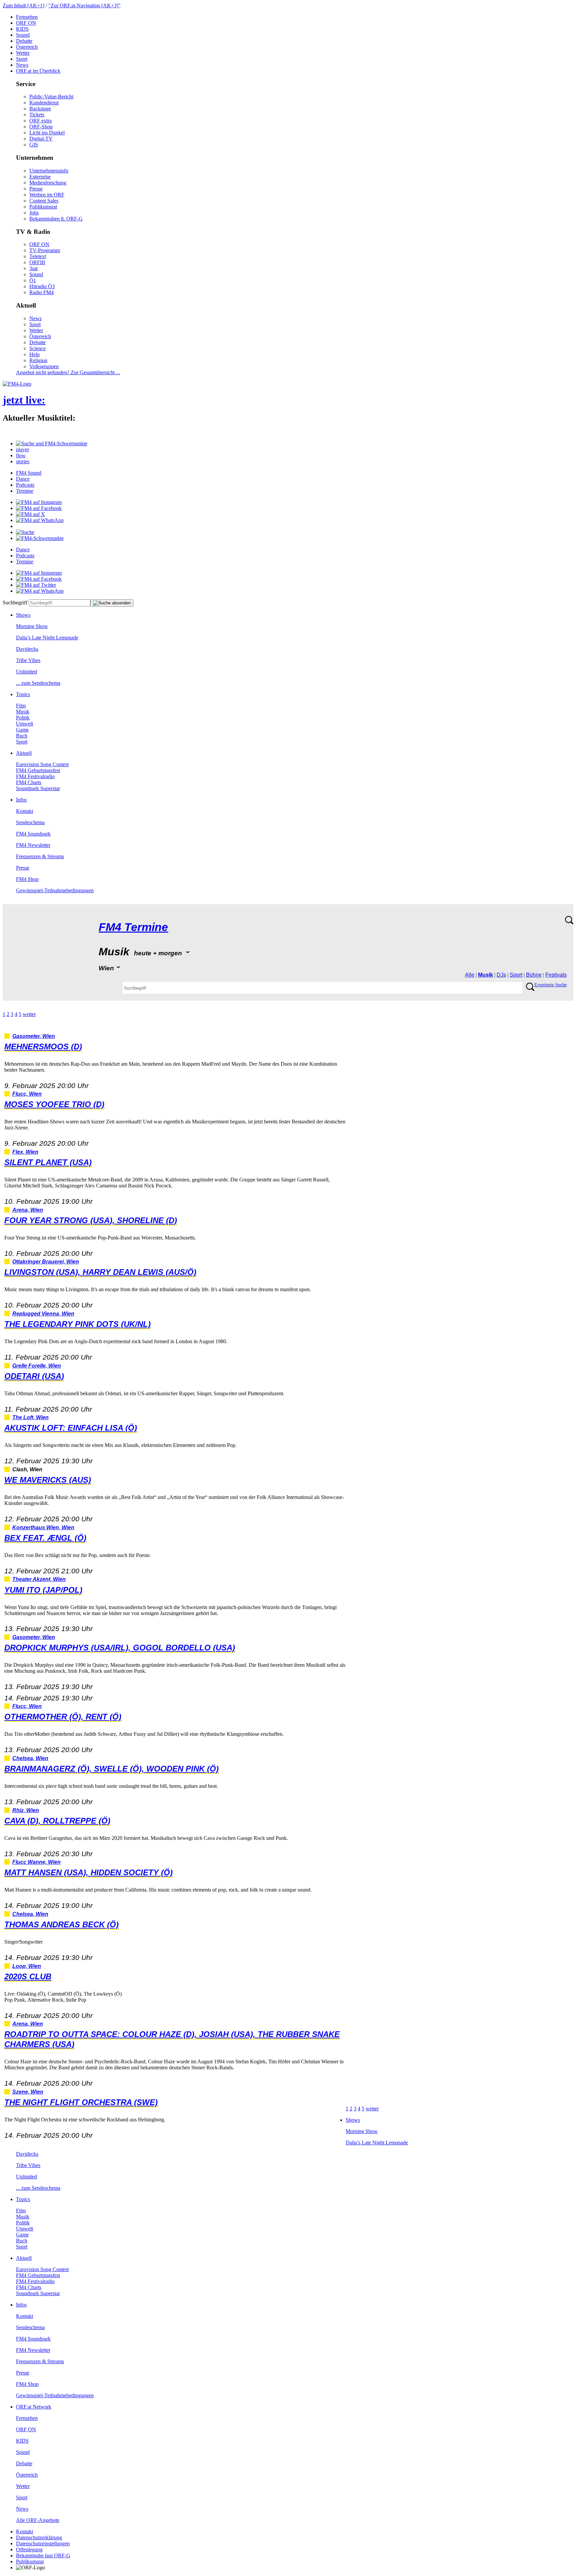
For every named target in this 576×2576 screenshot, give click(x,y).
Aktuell (24, 753)
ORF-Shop (41, 127)
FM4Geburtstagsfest (38, 770)
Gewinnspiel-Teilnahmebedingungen (55, 890)
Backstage (40, 109)
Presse (36, 189)
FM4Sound (29, 473)
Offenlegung (29, 2549)
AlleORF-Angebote (38, 2520)
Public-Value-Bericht (51, 97)
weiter (29, 1014)
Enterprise (40, 177)
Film (21, 706)
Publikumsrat (43, 207)
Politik (23, 718)
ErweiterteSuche (550, 985)
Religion (38, 360)
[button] (52, 443)
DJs (501, 975)
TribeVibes (28, 660)
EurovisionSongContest (42, 764)
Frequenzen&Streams (40, 856)
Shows (23, 615)
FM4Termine (133, 927)
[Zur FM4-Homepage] (17, 384)
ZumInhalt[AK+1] (23, 6)
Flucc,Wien (27, 1094)
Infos (21, 800)
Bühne (534, 975)
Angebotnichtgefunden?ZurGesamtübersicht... (68, 372)
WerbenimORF (47, 195)
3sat (33, 268)
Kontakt (24, 811)
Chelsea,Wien (30, 1758)
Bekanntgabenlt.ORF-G (56, 219)
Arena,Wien (28, 1210)
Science (37, 348)
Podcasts (25, 485)
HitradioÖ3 (42, 286)
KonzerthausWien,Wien (43, 1527)
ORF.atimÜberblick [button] (38, 71)
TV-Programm (45, 250)
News (22, 65)
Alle (470, 975)
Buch (22, 736)
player (22, 449)
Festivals (556, 975)
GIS (34, 145)
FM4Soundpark (33, 834)
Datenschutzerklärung (39, 2537)
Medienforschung (48, 183)
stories (23, 461)
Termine (25, 491)
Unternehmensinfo (49, 171)
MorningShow (32, 626)
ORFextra (40, 121)
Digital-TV (41, 139)
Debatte (24, 41)
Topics (23, 694)
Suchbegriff (15, 603)
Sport (22, 59)
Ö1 (33, 280)
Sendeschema (30, 822)
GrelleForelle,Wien (37, 1366)
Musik (23, 712)
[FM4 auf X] (30, 514)
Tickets (37, 115)
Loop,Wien (27, 1966)
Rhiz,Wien (26, 1810)
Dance (23, 479)
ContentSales (44, 201)
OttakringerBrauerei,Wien (46, 1262)
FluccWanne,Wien (36, 1862)
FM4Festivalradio (35, 776)
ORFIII (37, 262)
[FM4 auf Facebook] (39, 508)
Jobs (34, 213)
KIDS (22, 29)
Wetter (23, 53)
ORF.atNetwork (34, 2407)
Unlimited (26, 672)
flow (21, 455)
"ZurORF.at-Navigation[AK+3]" (84, 6)
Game (22, 730)
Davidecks (27, 649)
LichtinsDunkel (47, 133)
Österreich (27, 47)
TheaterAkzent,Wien (39, 1579)
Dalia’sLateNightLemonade (47, 638)
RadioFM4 (41, 292)
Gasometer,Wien (34, 1036)
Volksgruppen (44, 366)
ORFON (26, 23)
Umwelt (24, 724)
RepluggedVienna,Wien (43, 1314)
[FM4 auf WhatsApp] (40, 520)
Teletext (38, 256)
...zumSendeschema (38, 683)
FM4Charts (29, 782)
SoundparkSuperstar (38, 788)
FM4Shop (27, 879)
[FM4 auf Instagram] (39, 502)
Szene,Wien (28, 2092)
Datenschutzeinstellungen (43, 2543)
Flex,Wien (25, 1152)
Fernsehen (27, 17)
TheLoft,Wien (30, 1417)
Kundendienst (44, 103)
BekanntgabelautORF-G (43, 2555)
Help (34, 354)
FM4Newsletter (33, 845)
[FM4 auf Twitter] (36, 585)
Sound (23, 35)
